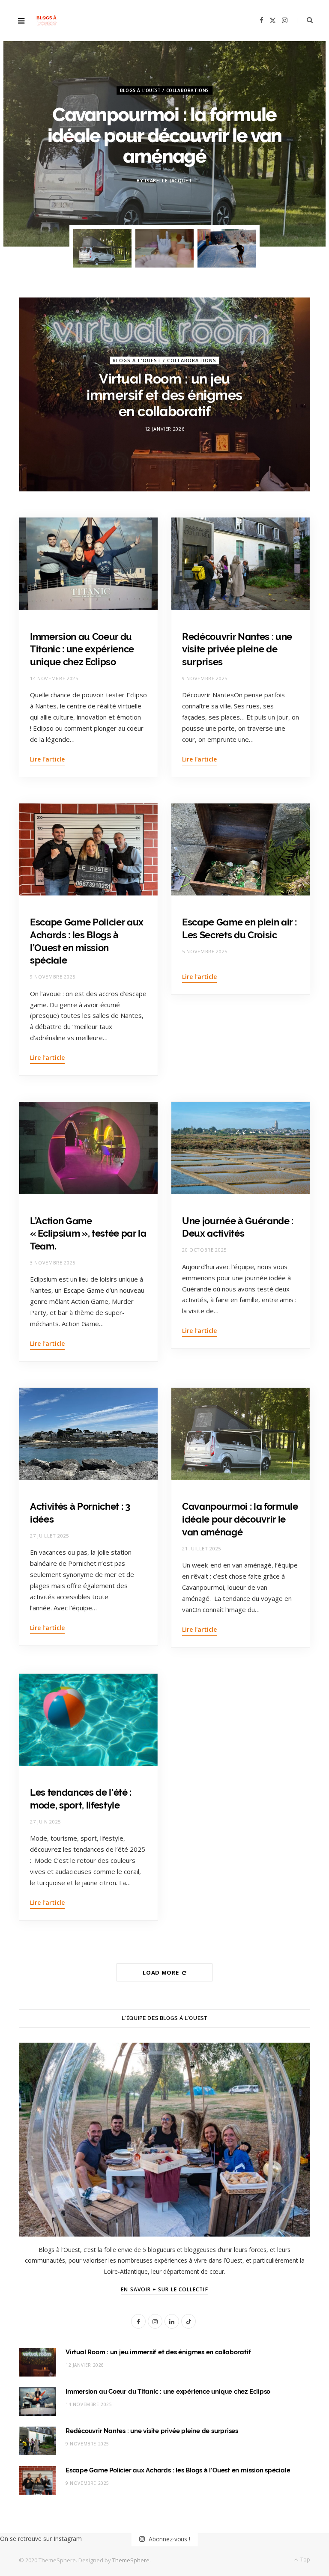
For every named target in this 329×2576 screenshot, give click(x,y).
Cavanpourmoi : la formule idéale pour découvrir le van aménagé (165, 135)
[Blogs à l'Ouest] (46, 21)
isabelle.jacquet (169, 181)
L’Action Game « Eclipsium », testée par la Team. (88, 1233)
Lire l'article (47, 759)
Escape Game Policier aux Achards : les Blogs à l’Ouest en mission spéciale (178, 2470)
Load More (162, 1972)
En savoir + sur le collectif (164, 2289)
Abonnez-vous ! (168, 2539)
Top (305, 2560)
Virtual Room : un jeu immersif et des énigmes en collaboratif (164, 395)
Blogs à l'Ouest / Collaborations (164, 90)
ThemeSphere (131, 2560)
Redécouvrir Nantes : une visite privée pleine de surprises (237, 649)
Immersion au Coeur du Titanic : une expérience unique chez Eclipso (82, 649)
